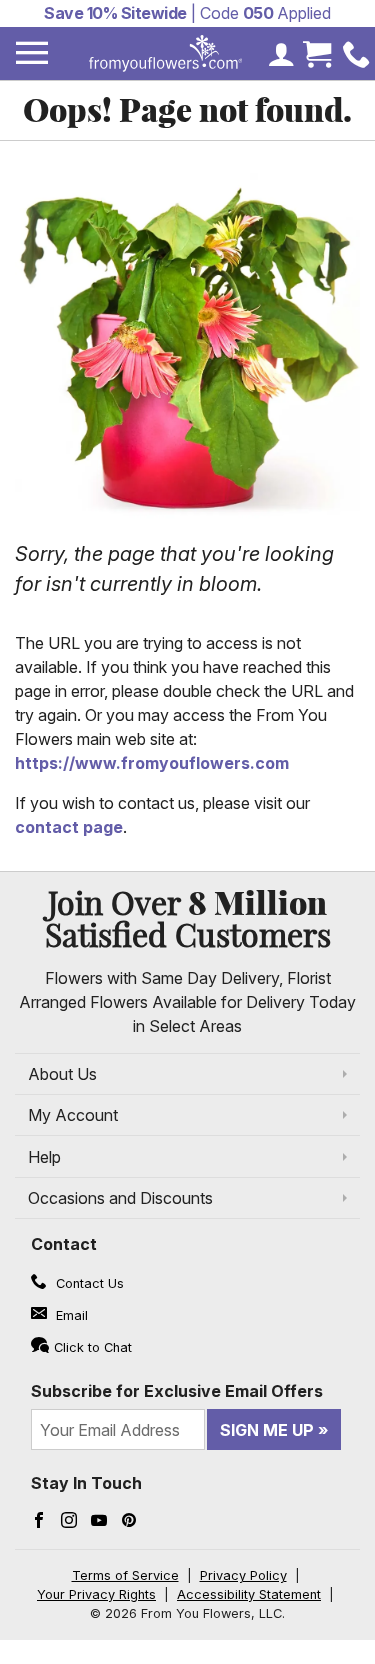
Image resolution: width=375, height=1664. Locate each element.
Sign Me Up (267, 1430)
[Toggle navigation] (32, 53)
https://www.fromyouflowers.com (152, 763)
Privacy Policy (243, 1575)
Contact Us (88, 1283)
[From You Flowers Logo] (166, 53)
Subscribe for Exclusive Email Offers (177, 1391)
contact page (69, 827)
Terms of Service (125, 1575)
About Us (62, 1074)
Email (70, 1315)
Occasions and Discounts (120, 1198)
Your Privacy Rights (96, 1594)
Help (44, 1157)
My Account (73, 1115)
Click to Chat (93, 1347)
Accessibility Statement (249, 1594)
